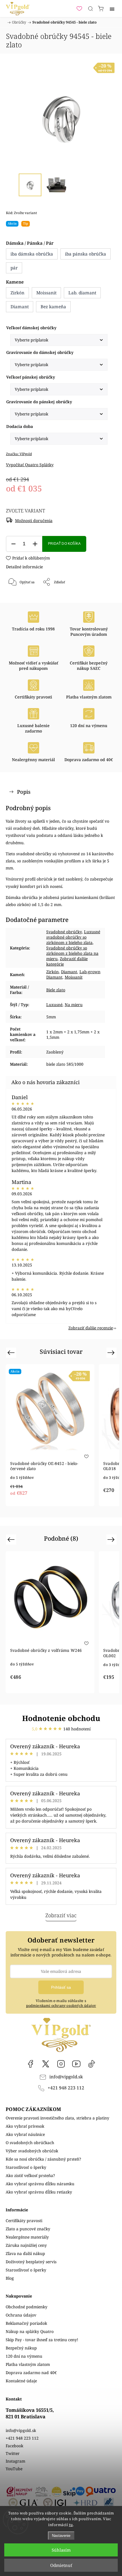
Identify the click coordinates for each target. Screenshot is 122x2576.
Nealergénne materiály (27, 2237)
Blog (10, 2278)
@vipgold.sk (92, 2064)
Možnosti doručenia (34, 521)
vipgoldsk (46, 2064)
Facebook (30, 2064)
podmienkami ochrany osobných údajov (61, 2006)
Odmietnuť (61, 2565)
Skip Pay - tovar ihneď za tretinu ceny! (42, 2340)
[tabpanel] (50, 1435)
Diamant (69, 972)
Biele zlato (56, 990)
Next (112, 1353)
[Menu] (112, 9)
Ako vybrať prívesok (25, 2126)
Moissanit (74, 977)
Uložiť (23, 601)
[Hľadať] (91, 9)
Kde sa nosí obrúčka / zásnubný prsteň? (43, 2159)
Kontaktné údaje (21, 2381)
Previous (12, 1353)
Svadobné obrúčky (64, 932)
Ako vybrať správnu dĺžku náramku (40, 2184)
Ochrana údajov (21, 2315)
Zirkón (52, 972)
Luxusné (54, 1005)
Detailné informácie (24, 567)
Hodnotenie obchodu (61, 1718)
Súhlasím (61, 2550)
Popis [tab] (24, 792)
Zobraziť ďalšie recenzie (91, 1328)
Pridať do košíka (64, 544)
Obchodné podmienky (27, 2307)
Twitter (13, 2453)
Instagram (61, 2064)
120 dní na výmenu (24, 2356)
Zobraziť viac (61, 1915)
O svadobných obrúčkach (30, 2143)
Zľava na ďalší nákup (25, 2253)
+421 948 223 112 (66, 2088)
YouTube (76, 2064)
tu (71, 2525)
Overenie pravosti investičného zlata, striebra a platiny (57, 2118)
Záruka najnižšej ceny (26, 2245)
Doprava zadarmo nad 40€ (31, 2373)
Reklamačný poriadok (26, 2323)
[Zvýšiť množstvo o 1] (35, 544)
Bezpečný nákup (21, 2348)
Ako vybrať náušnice (25, 2134)
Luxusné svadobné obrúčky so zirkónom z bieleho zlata (73, 937)
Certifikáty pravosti (24, 2221)
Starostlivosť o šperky (26, 2167)
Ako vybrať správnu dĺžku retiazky (39, 2192)
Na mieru (74, 1005)
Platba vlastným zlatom (28, 2364)
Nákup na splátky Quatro (30, 2331)
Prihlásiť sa (61, 1987)
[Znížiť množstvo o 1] (13, 544)
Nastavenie (61, 2536)
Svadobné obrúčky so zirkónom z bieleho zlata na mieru (72, 953)
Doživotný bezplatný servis (31, 2262)
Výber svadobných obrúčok (32, 2151)
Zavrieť (103, 597)
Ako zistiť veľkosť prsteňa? (30, 2175)
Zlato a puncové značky (28, 2229)
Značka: (19, 454)
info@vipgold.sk (66, 2077)
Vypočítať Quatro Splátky (30, 465)
